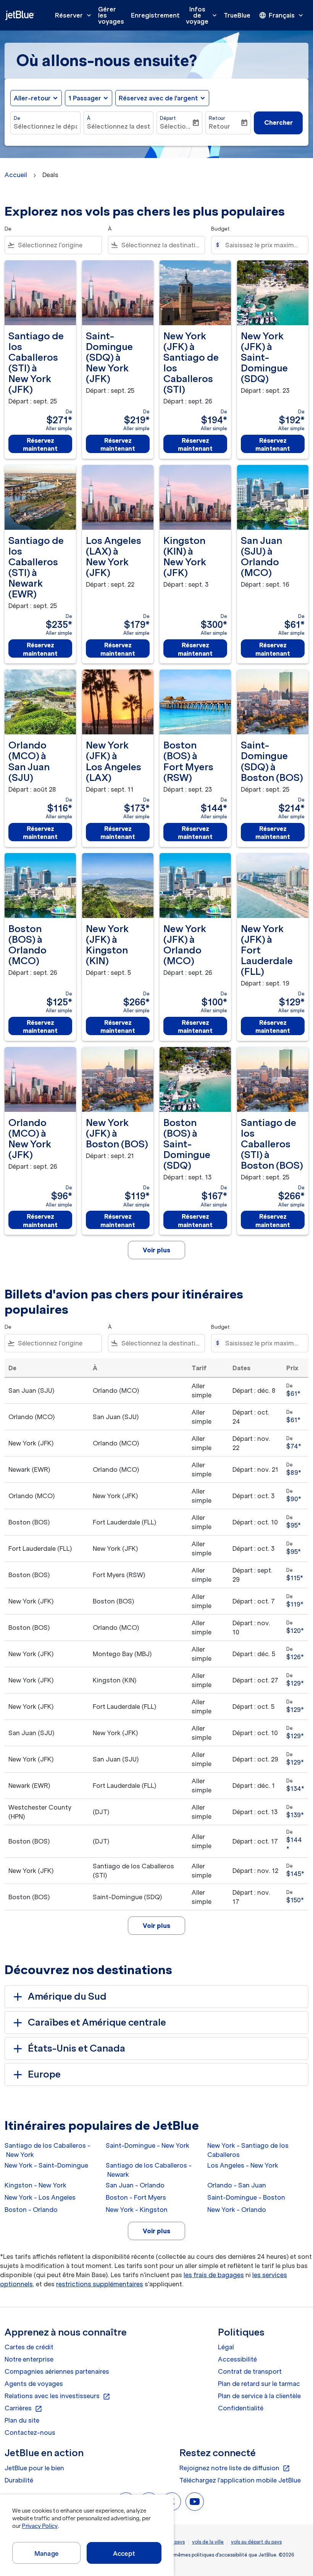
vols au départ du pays (256, 2542)
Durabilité (19, 2480)
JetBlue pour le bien (34, 2468)
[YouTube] (195, 2502)
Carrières (23, 2408)
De (17, 118)
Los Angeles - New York (243, 2165)
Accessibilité (237, 2359)
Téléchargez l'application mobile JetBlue (240, 2480)
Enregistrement (155, 15)
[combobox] (58, 245)
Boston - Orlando (31, 2210)
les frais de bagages (214, 2275)
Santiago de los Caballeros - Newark (149, 2170)
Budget (220, 229)
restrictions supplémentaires (100, 2284)
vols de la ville (208, 2542)
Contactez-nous (30, 2432)
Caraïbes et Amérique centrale (97, 2022)
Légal (226, 2347)
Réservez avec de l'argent (158, 98)
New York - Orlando (237, 2210)
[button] (89, 98)
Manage (46, 2553)
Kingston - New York (35, 2185)
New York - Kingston (137, 2210)
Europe (44, 2074)
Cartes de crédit (29, 2347)
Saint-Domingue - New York (148, 2145)
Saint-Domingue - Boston (246, 2197)
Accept (124, 2553)
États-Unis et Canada (77, 2048)
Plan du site (22, 2420)
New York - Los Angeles (40, 2197)
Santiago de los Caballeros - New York (48, 2150)
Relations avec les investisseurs (57, 2396)
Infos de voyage (202, 15)
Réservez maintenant (40, 444)
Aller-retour (32, 98)
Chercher (278, 123)
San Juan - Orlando (135, 2185)
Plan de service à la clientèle (259, 2396)
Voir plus (156, 2231)
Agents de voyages (34, 2384)
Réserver (74, 15)
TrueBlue (237, 15)
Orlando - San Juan (237, 2185)
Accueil (16, 175)
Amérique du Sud (67, 1996)
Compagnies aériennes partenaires (57, 2371)
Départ (168, 118)
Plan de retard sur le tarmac (259, 2384)
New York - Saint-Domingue (46, 2165)
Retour (217, 118)
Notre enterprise (29, 2359)
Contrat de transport (250, 2371)
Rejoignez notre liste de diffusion (235, 2468)
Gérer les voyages (111, 15)
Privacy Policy (40, 2526)
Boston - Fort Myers (136, 2197)
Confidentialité (241, 2408)
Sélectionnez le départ (45, 126)
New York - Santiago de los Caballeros (248, 2150)
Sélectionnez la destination (119, 126)
